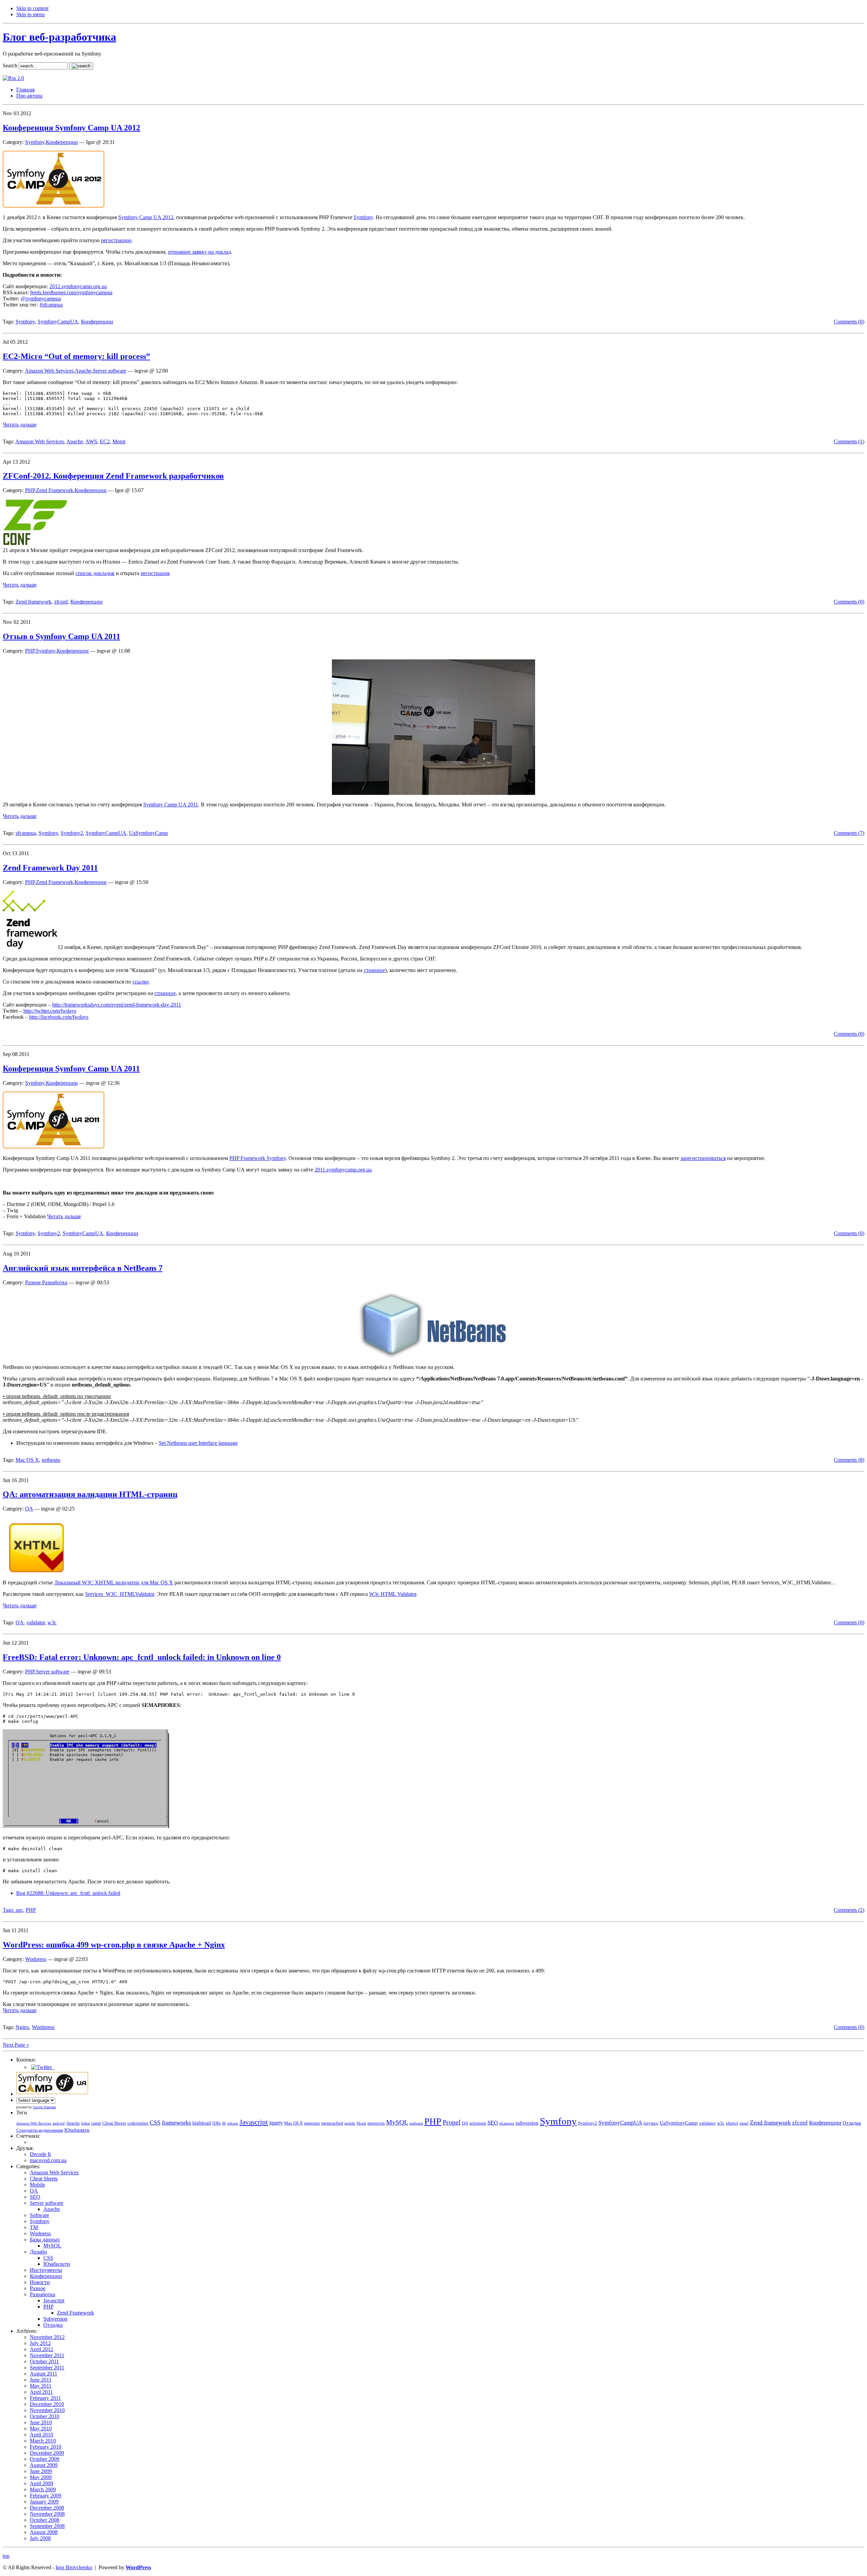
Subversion (55, 2319)
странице (374, 970)
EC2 (105, 441)
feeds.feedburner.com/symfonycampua (71, 292)
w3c (52, 1622)
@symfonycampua (41, 299)
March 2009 (43, 2489)
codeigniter (138, 2123)
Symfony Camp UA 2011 (171, 805)
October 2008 (45, 2520)
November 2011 (47, 2355)
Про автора (29, 96)
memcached (332, 2123)
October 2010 (45, 2416)
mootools (376, 2123)
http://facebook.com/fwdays (59, 1017)
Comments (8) (849, 1460)
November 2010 (47, 2410)
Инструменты (46, 2270)
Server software (110, 371)
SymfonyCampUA (58, 322)
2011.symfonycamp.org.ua (343, 1170)
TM (34, 2227)
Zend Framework (55, 490)
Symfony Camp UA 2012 (146, 217)
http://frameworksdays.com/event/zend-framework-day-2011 (117, 1005)
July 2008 (40, 2538)
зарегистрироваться (703, 1158)
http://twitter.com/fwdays (50, 1011)
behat (86, 2123)
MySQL (397, 2122)
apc (19, 1910)
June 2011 (41, 2380)
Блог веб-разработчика (59, 37)
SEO (493, 2123)
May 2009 (41, 2477)
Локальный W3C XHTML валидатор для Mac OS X (114, 1582)
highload (202, 2123)
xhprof (732, 2123)
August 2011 (44, 2374)
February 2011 (45, 2398)
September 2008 (47, 2526)
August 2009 (44, 2465)
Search (10, 66)
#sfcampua (51, 305)
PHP (30, 490)
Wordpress (43, 2027)
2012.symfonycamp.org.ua (78, 286)
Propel (452, 2122)
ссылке (141, 982)
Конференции (62, 142)
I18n (217, 2123)
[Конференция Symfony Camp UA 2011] (54, 1147)
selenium (478, 2123)
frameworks (176, 2123)
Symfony (35, 142)
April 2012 (41, 2349)
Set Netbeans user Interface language (198, 1443)
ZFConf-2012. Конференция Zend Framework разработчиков (113, 476)
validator (36, 1622)
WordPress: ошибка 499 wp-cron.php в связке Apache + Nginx (114, 1945)
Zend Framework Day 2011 (50, 868)
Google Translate (44, 2107)
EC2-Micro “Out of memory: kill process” (76, 356)
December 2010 (47, 2404)
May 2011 (41, 2386)
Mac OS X (27, 1460)
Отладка (852, 2123)
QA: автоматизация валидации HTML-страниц (90, 1494)
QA (29, 1509)
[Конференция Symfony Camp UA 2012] (54, 206)
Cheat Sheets (114, 2123)
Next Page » (16, 2045)
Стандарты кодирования (40, 2130)
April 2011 (41, 2392)
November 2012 (47, 2337)
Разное (33, 1282)
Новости (40, 2282)
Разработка (55, 1282)
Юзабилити (77, 2130)
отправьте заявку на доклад (199, 252)
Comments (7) (849, 833)
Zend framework (34, 602)
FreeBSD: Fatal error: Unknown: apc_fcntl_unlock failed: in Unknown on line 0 (142, 1657)
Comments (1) (849, 441)
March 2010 (43, 2441)
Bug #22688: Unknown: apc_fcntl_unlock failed (68, 1893)
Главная (25, 90)
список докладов (95, 573)
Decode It (40, 2154)
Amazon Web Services (49, 371)
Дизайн (38, 2252)
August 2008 (44, 2532)
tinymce (651, 2123)
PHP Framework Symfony (258, 1158)
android (59, 2123)
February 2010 (46, 2447)
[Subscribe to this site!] (13, 78)
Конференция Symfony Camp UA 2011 (71, 1069)
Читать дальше (20, 425)
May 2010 (41, 2429)
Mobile (37, 2185)
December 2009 (47, 2453)
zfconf (61, 602)
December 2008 (47, 2508)
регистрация (155, 573)
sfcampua (26, 833)
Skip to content (32, 8)
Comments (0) (849, 322)
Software (39, 2215)
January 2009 (44, 2502)
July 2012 (40, 2343)
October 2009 (45, 2459)
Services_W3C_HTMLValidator (120, 1594)
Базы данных (45, 2240)
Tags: (9, 1910)
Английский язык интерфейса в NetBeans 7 (83, 1268)
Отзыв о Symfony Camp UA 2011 (61, 636)
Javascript (254, 2122)
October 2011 (44, 2361)
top (6, 2556)
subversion (527, 2123)
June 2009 (41, 2471)
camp (96, 2123)
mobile (350, 2123)
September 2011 (47, 2368)
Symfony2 (72, 833)
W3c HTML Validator (393, 1594)
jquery (276, 2123)
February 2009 (46, 2496)
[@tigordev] (42, 2067)
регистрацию (116, 240)
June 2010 (41, 2422)
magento (312, 2123)
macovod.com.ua (48, 2160)
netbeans (51, 1460)
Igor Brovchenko (74, 2567)
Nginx (22, 2027)
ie (224, 2123)
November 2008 (47, 2514)
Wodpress (36, 1959)
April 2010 (41, 2435)
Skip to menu (30, 14)
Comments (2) (849, 1910)
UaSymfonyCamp (149, 833)
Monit (119, 441)
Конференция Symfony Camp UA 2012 (71, 128)
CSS (155, 2123)
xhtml (744, 2123)
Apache (83, 371)
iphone (233, 2123)
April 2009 (41, 2483)
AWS (91, 441)
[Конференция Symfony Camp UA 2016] (52, 2094)
